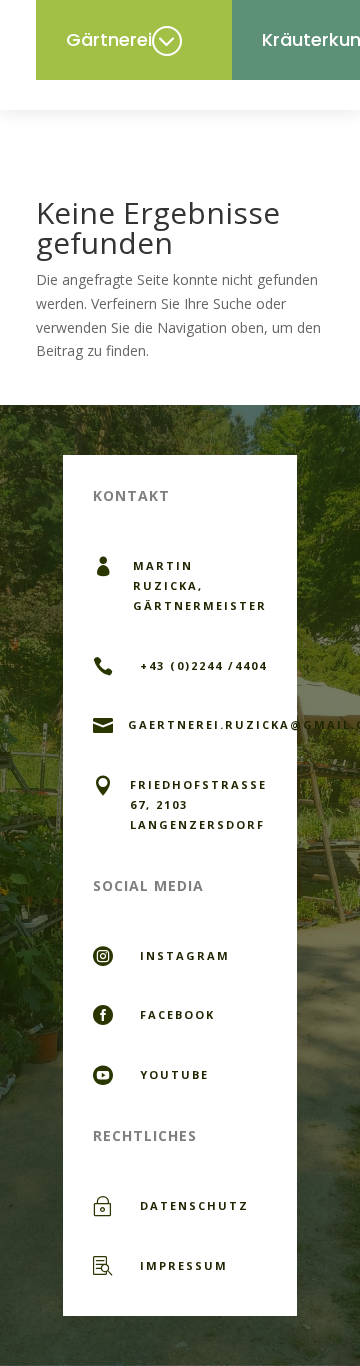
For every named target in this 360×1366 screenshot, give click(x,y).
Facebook (177, 1014)
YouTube (174, 1074)
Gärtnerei (109, 39)
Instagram (185, 955)
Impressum (184, 1265)
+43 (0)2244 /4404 (203, 665)
